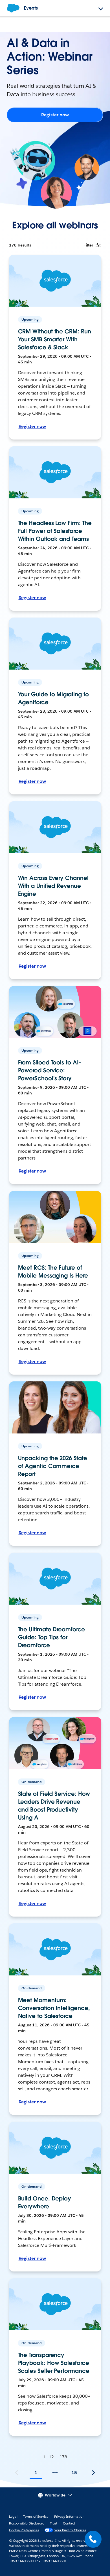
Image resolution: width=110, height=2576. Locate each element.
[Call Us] (93, 2539)
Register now (55, 115)
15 (74, 2473)
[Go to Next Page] (93, 2473)
